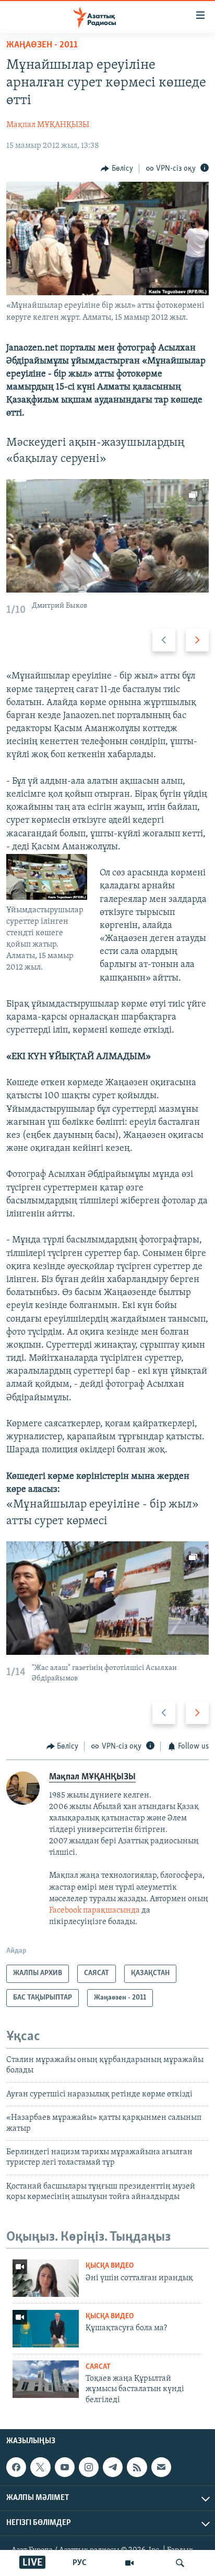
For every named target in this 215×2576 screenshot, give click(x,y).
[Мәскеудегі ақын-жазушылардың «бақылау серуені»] (107, 536)
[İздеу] (180, 2563)
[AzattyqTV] (129, 2563)
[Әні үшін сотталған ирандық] (46, 2278)
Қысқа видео (110, 2266)
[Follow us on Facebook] (16, 2467)
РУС (80, 2563)
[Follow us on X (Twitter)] (40, 2467)
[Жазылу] (161, 2467)
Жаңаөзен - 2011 (42, 45)
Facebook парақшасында (94, 1911)
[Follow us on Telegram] (113, 2467)
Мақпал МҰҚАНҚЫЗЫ (48, 125)
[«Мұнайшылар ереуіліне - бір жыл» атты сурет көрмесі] (107, 1598)
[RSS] (137, 2467)
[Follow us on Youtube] (65, 2467)
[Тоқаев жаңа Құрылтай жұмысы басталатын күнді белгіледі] (46, 2379)
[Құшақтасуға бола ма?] (46, 2329)
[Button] (117, 169)
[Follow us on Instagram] (89, 2467)
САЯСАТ (98, 2367)
